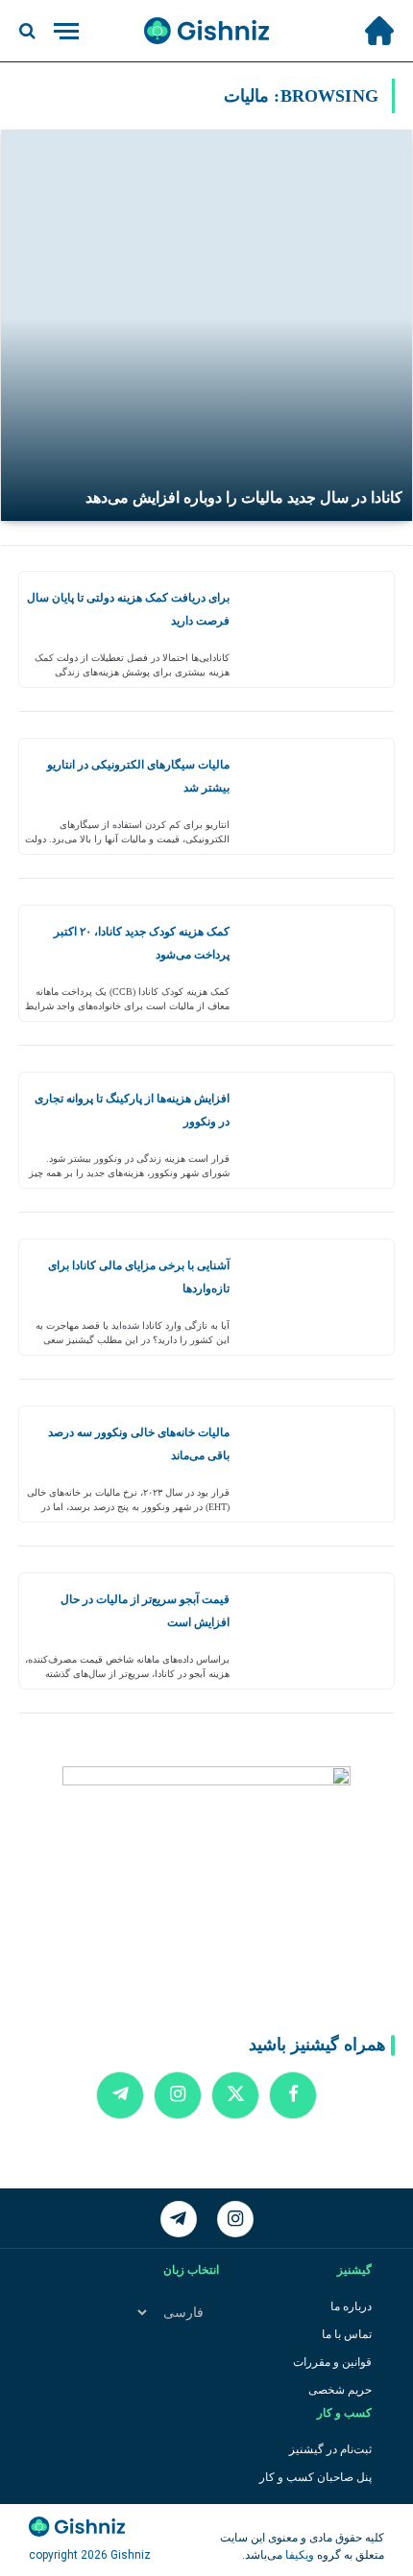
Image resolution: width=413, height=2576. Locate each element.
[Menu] (66, 31)
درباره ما (351, 2306)
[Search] (29, 31)
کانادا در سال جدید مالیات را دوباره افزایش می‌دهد (244, 497)
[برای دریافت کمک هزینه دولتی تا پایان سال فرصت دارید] (319, 629)
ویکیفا (298, 2555)
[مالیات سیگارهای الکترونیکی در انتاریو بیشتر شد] (319, 796)
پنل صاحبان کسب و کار (316, 2477)
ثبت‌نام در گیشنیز (330, 2449)
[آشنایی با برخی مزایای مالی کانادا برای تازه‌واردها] (319, 1297)
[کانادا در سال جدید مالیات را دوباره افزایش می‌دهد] (206, 325)
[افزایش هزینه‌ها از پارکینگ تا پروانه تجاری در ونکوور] (319, 1130)
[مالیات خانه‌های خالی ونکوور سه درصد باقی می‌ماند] (319, 1464)
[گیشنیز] (206, 31)
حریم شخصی (340, 2390)
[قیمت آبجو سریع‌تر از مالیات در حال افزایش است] (319, 1631)
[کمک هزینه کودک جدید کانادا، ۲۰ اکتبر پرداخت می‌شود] (319, 963)
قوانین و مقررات (332, 2362)
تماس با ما (347, 2334)
